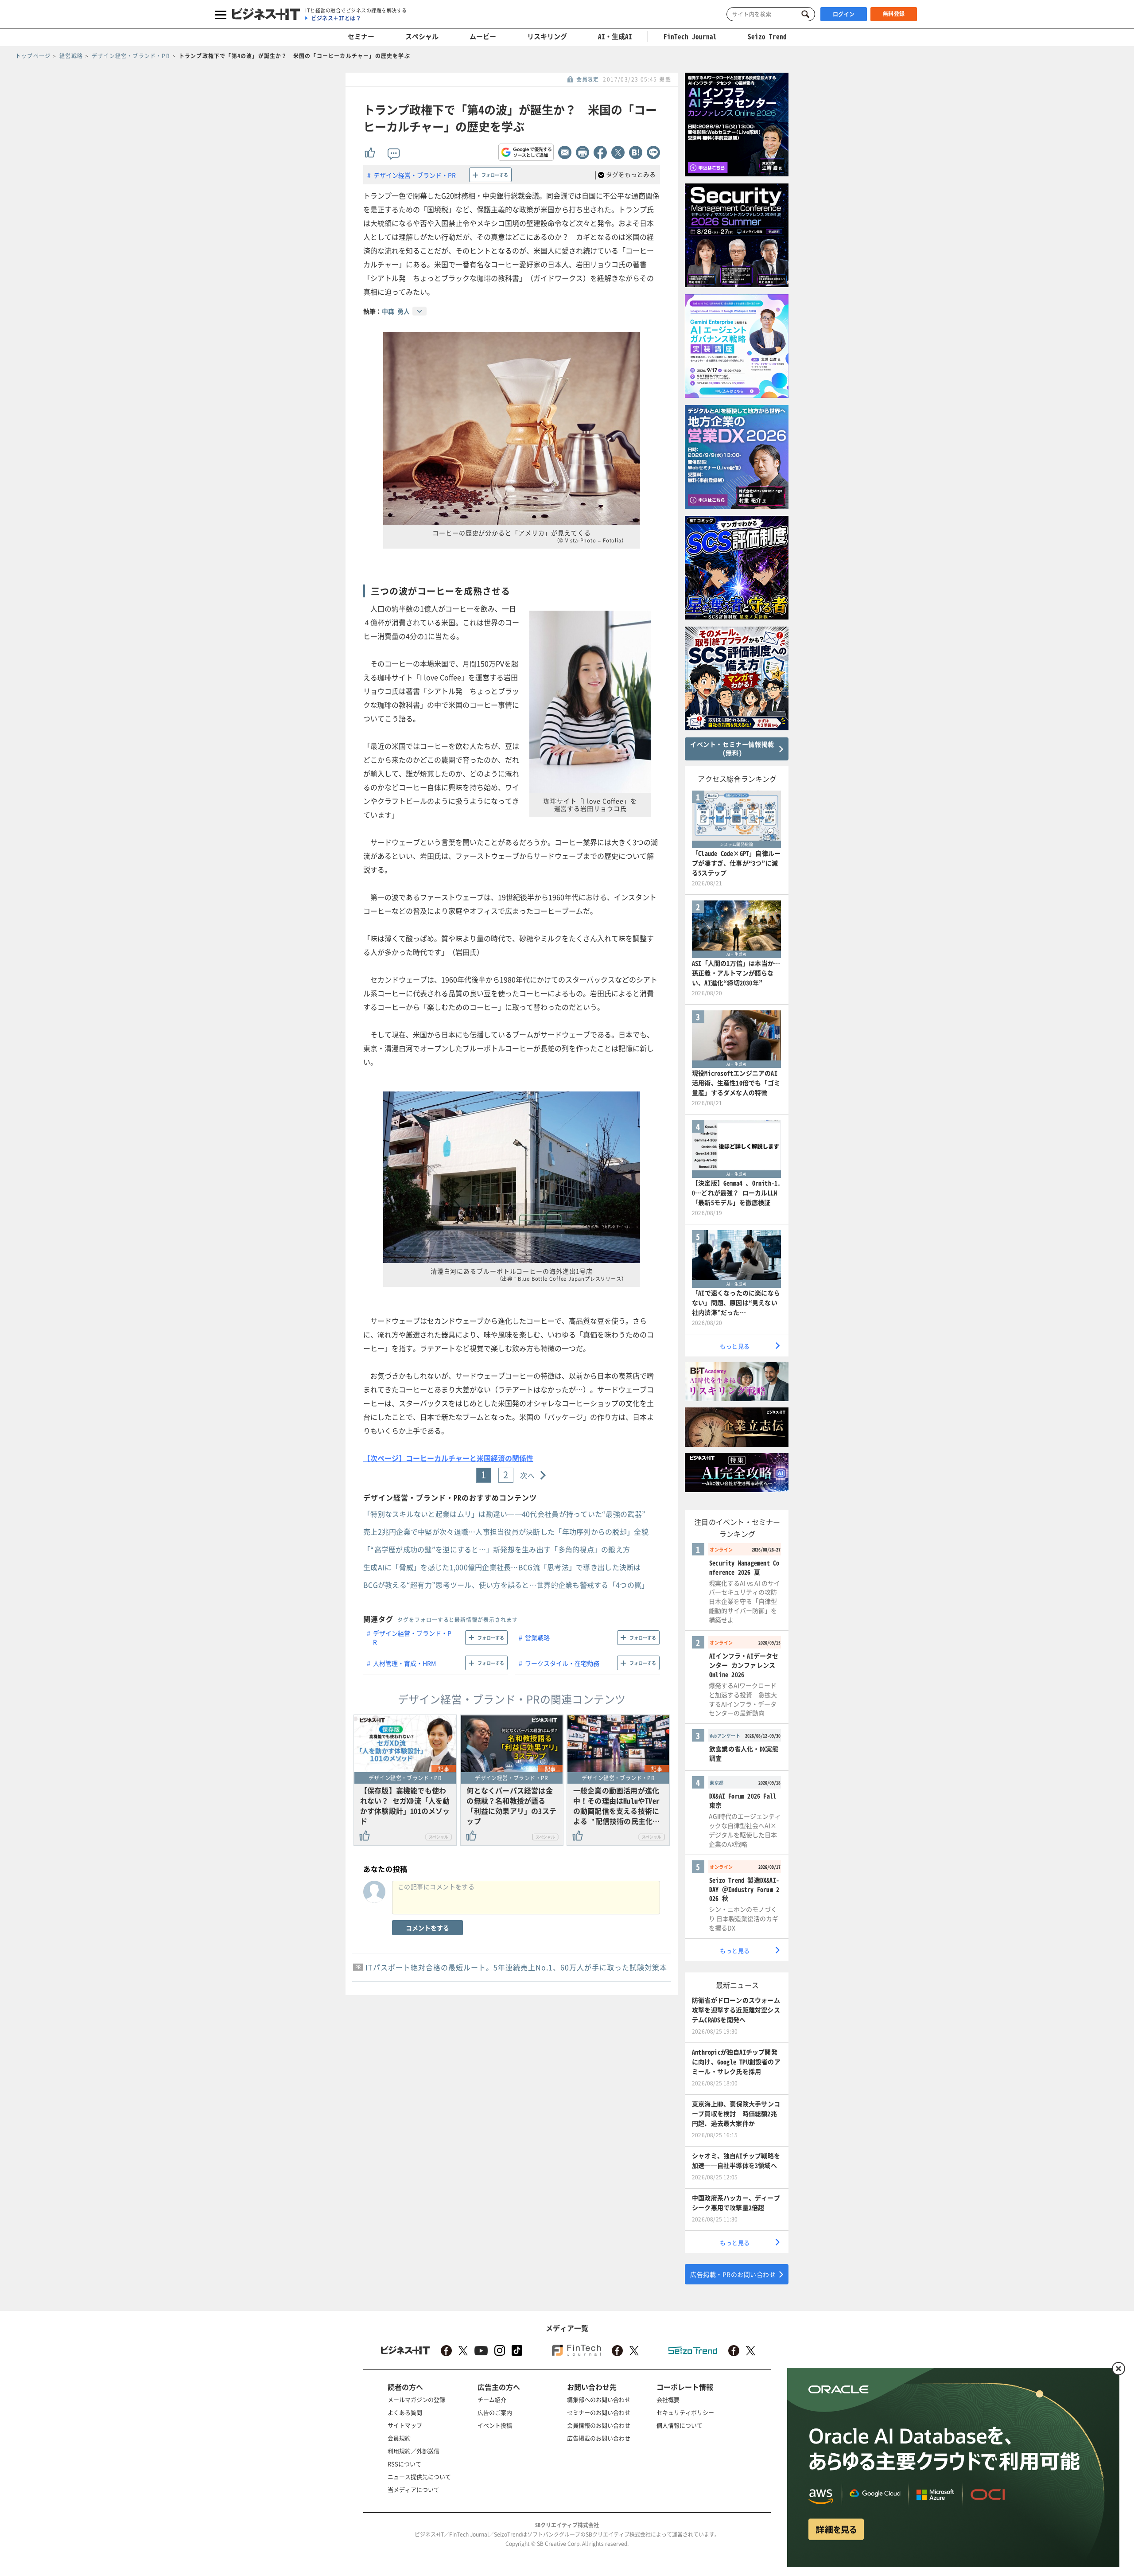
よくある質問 (405, 2412)
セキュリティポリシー (685, 2412)
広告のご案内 (495, 2412)
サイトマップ (405, 2425)
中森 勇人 (396, 311)
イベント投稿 (495, 2425)
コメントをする (427, 1928)
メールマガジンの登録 (416, 2399)
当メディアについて (414, 2489)
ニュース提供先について (419, 2477)
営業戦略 (537, 1637)
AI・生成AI (615, 36)
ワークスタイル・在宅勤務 (562, 1663)
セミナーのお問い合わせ (599, 2412)
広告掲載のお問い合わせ (599, 2438)
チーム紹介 (492, 2399)
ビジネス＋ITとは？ (336, 18)
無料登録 (894, 14)
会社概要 (668, 2399)
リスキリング (547, 36)
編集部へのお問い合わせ (599, 2399)
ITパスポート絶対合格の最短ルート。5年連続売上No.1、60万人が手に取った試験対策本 (516, 1967)
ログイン (844, 14)
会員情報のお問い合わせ (599, 2425)
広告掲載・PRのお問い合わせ (733, 2274)
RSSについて (404, 2464)
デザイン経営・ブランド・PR (415, 175)
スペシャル (422, 36)
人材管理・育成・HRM (404, 1663)
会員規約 (399, 2438)
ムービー (483, 36)
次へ (528, 1475)
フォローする (495, 175)
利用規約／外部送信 (414, 2451)
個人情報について (680, 2425)
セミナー (361, 36)
